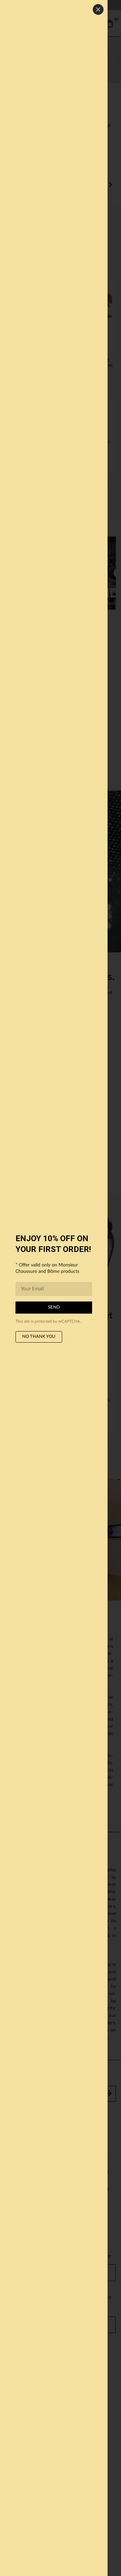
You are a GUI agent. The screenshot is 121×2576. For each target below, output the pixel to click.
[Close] (98, 9)
